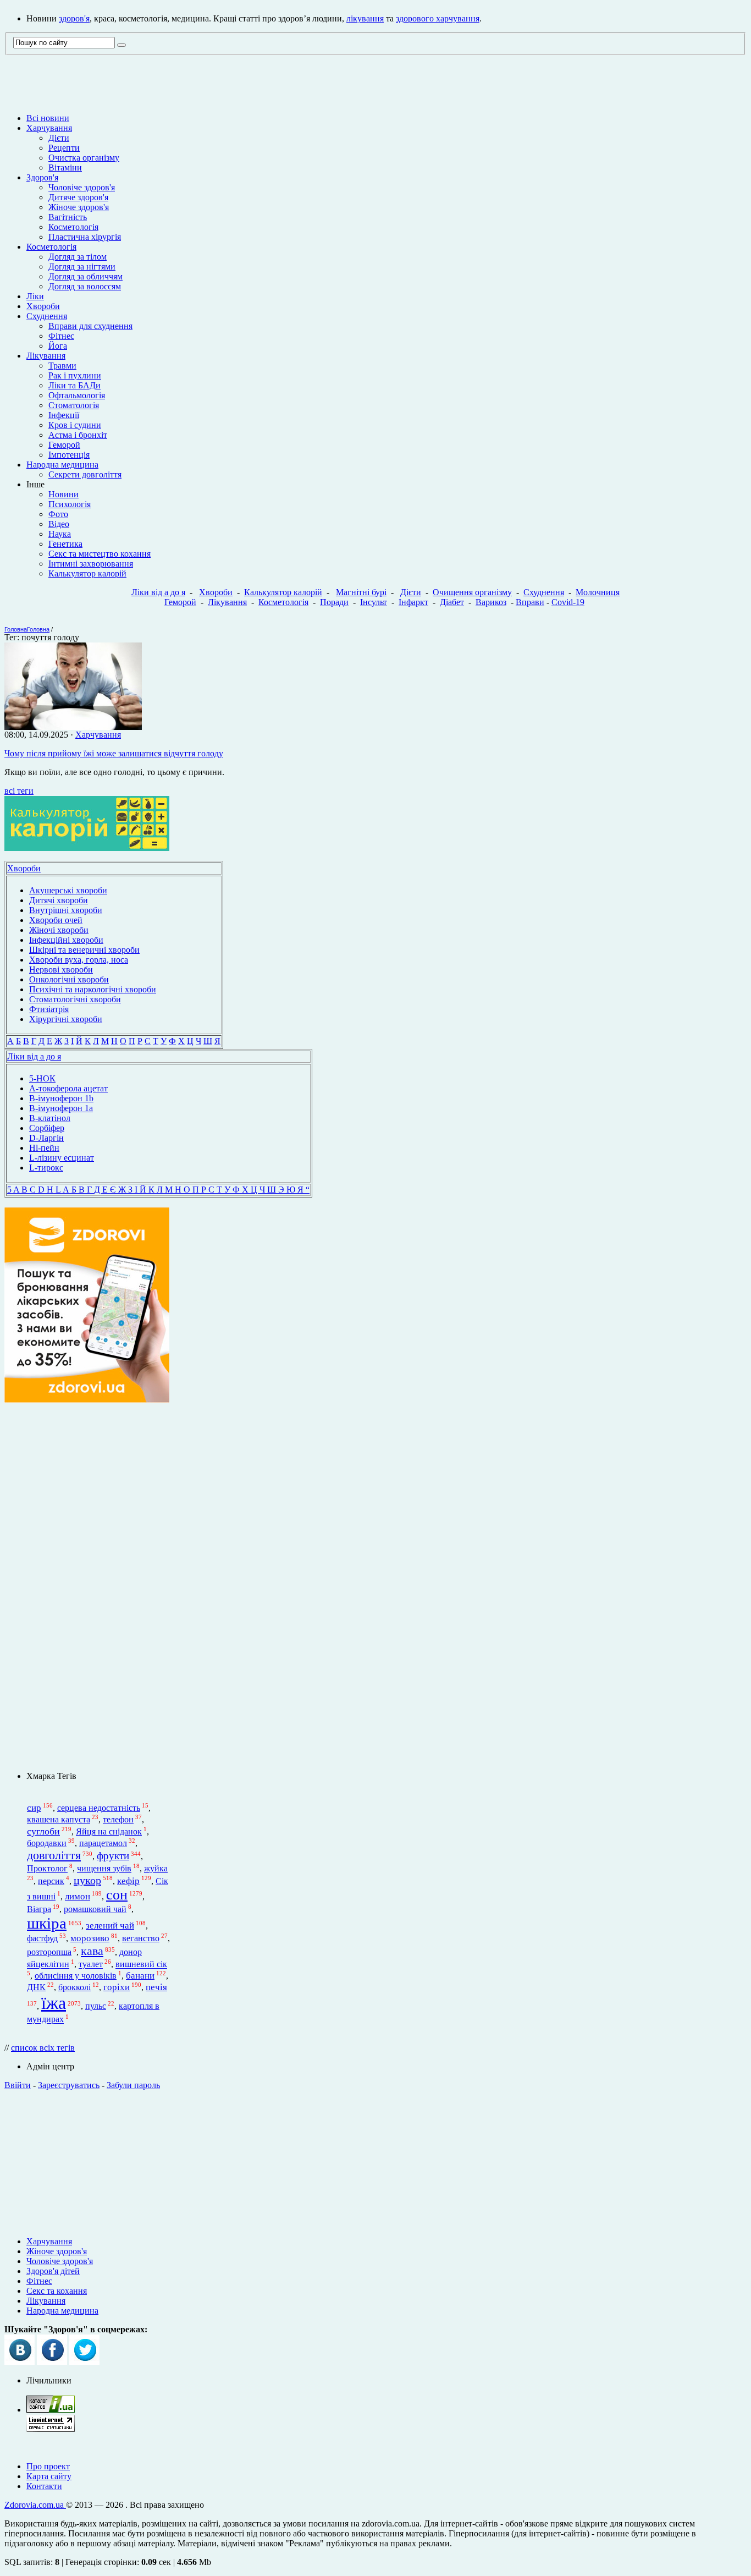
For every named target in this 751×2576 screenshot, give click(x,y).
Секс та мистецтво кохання (100, 554)
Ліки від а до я (158, 592)
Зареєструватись (69, 2085)
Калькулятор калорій (87, 573)
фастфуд (42, 1938)
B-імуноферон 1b (61, 1098)
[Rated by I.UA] (51, 2410)
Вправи (530, 602)
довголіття (54, 1855)
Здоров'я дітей (53, 2271)
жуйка (156, 1869)
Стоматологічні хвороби (75, 999)
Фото (58, 514)
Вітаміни (65, 167)
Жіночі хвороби (59, 930)
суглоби (43, 1831)
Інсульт (374, 602)
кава (92, 1951)
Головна (16, 629)
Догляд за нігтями (82, 267)
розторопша (49, 1952)
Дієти (59, 138)
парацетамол (103, 1843)
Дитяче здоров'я (78, 197)
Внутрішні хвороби (66, 910)
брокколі (74, 1987)
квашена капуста (59, 1820)
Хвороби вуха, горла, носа (79, 960)
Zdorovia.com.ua (35, 2505)
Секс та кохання (57, 2291)
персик (51, 1881)
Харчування (49, 128)
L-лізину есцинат (62, 1158)
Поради (334, 602)
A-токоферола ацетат (68, 1088)
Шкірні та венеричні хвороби (84, 950)
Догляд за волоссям (85, 286)
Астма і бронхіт (78, 435)
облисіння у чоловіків (76, 1976)
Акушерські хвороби (68, 890)
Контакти (44, 2486)
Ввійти (18, 2085)
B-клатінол (50, 1118)
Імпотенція (69, 455)
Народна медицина (62, 465)
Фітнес (61, 336)
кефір (128, 1881)
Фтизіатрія (49, 1009)
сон (117, 1895)
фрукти (113, 1856)
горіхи (117, 1987)
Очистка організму (84, 158)
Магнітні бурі (361, 592)
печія (156, 1987)
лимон (78, 1896)
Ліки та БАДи (74, 385)
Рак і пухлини (75, 375)
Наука (60, 534)
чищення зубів (104, 1869)
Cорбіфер (47, 1128)
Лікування (46, 356)
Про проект (48, 2466)
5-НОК (42, 1078)
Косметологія (73, 227)
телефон (118, 1820)
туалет (91, 1965)
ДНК (36, 1987)
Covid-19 (568, 602)
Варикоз (491, 602)
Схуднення (47, 316)
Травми (62, 366)
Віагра (39, 1909)
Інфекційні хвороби (66, 940)
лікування (365, 18)
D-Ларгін (46, 1138)
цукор (87, 1880)
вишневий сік (141, 1965)
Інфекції (64, 415)
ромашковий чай (95, 1909)
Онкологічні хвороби (69, 979)
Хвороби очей (56, 920)
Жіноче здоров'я (79, 207)
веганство (141, 1938)
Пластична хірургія (85, 237)
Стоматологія (74, 405)
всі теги (19, 791)
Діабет (452, 602)
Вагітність (68, 217)
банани (140, 1976)
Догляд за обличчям (85, 276)
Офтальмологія (77, 395)
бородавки (47, 1843)
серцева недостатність (99, 1808)
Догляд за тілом (78, 257)
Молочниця (598, 592)
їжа (54, 2003)
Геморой (64, 445)
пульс (96, 2006)
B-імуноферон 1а (61, 1108)
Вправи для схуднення (90, 326)
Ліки (35, 296)
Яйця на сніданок (109, 1831)
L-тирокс (46, 1168)
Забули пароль (133, 2085)
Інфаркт (413, 602)
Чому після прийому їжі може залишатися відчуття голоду (114, 753)
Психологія (70, 504)
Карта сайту (49, 2476)
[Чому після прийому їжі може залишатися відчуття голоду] (73, 727)
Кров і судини (75, 425)
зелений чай (110, 1926)
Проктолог (47, 1869)
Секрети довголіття (85, 474)
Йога (58, 346)
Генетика (65, 544)
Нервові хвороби (61, 970)
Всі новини (48, 118)
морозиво (90, 1938)
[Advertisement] (375, 2159)
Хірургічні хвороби (66, 1019)
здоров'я (74, 18)
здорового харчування (438, 18)
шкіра (47, 1923)
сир (34, 1808)
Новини (63, 494)
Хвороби (43, 306)
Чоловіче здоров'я (82, 187)
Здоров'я (42, 177)
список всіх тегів (43, 2048)
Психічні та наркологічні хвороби (93, 989)
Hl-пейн (44, 1148)
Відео (59, 524)
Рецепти (64, 148)
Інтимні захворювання (91, 564)
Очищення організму (472, 592)
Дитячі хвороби (59, 900)
